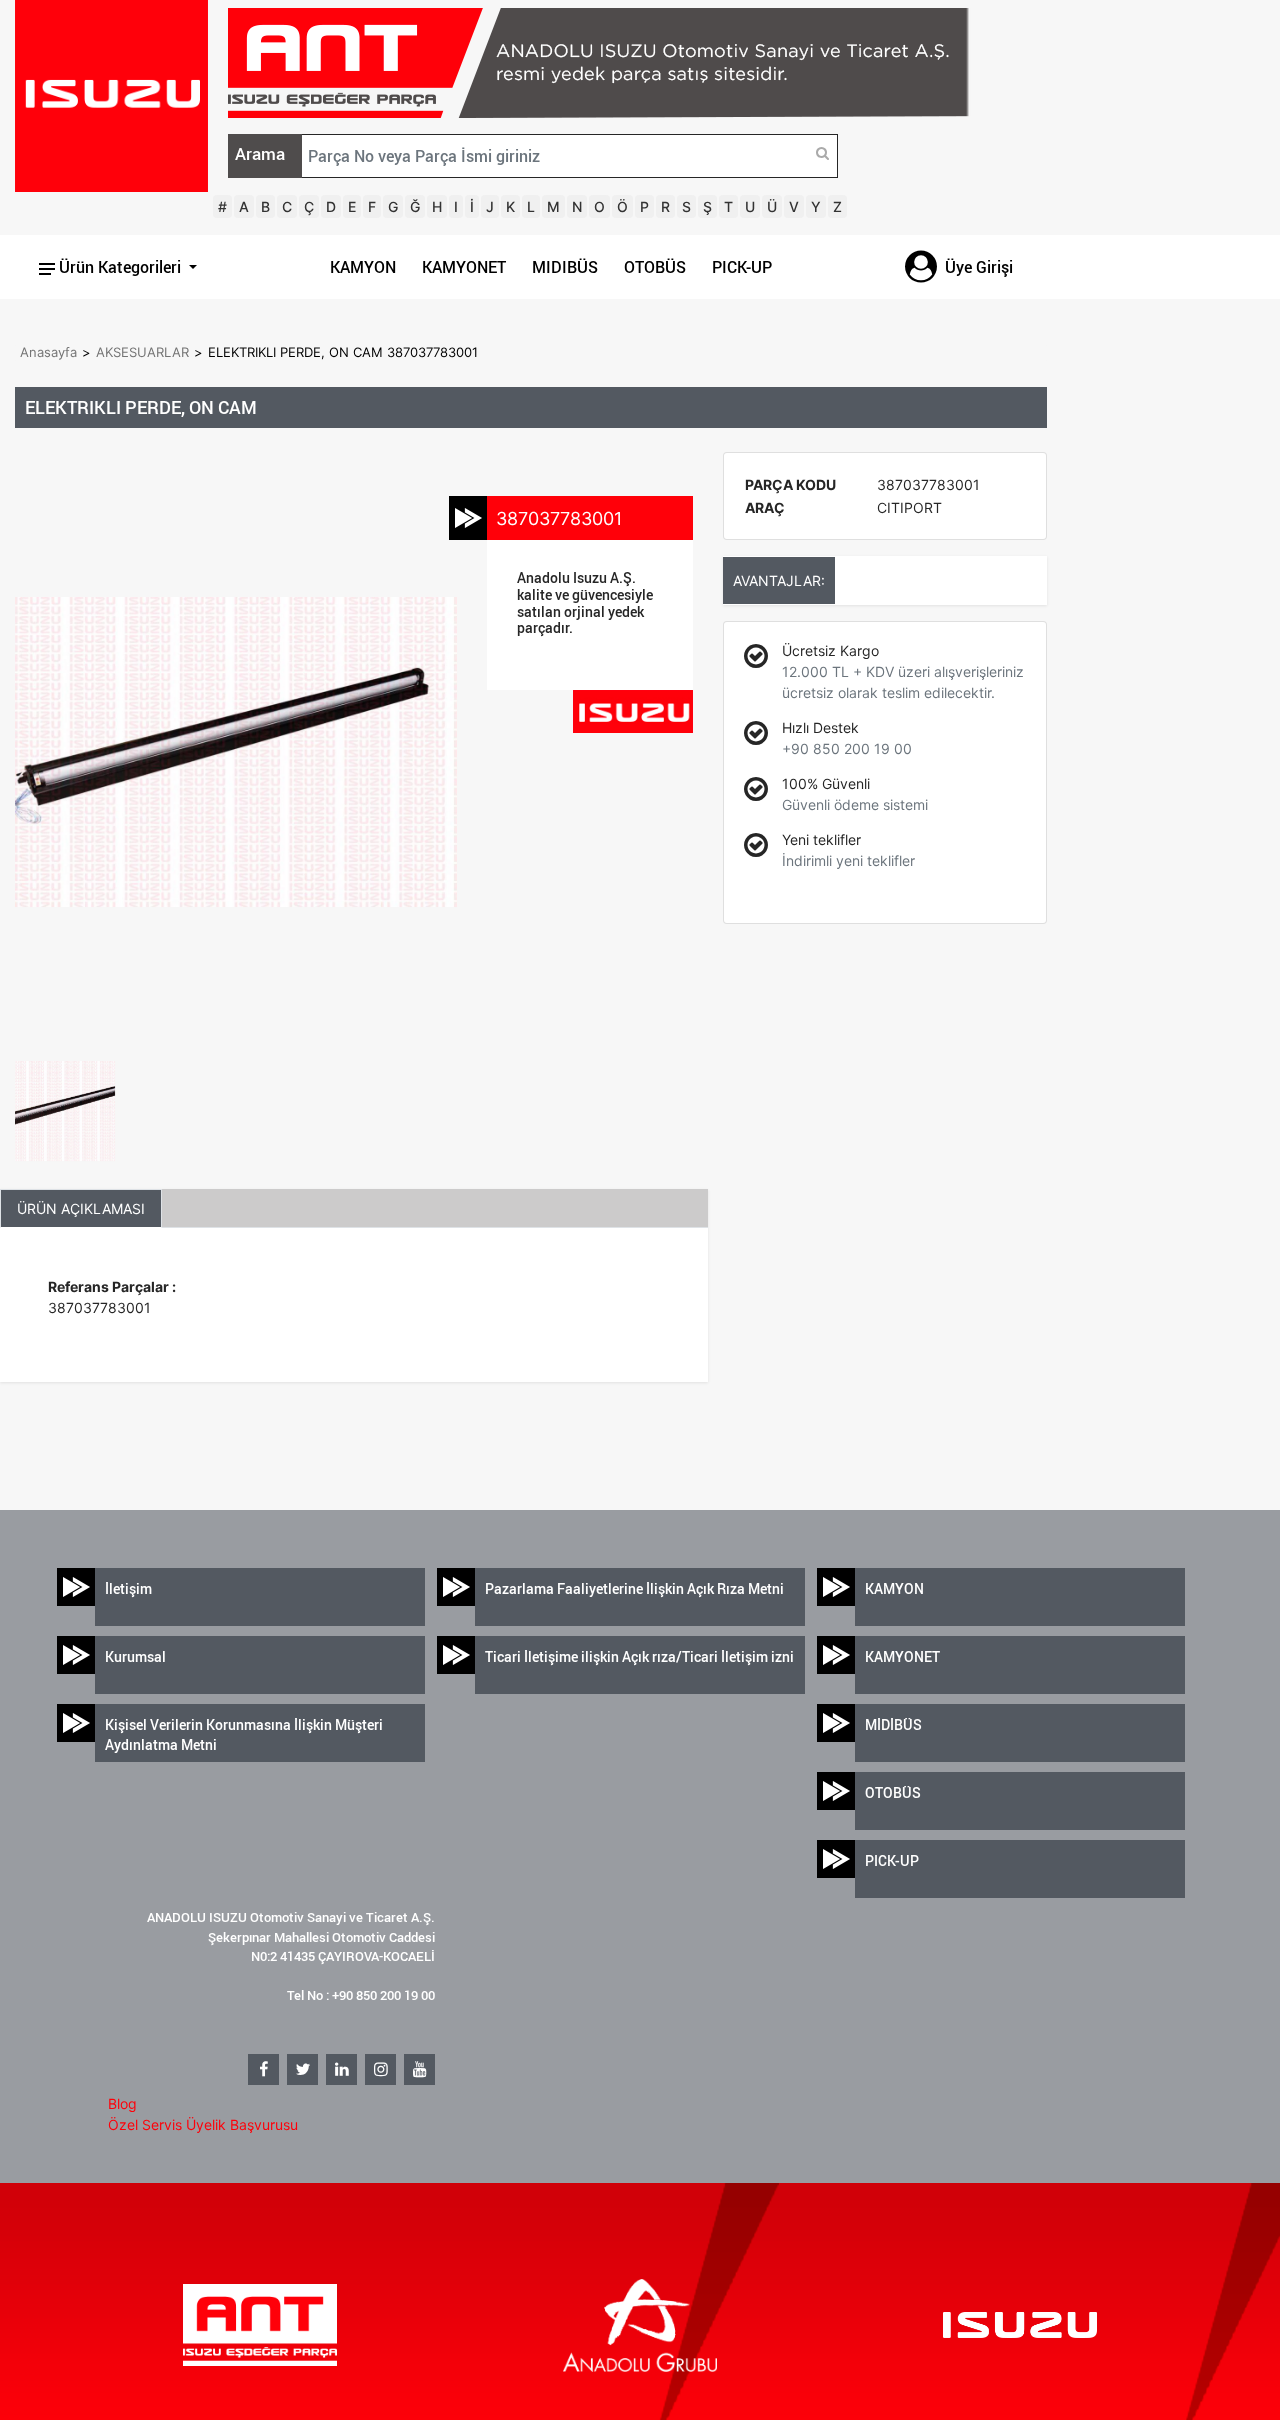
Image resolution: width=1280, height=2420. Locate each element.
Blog (122, 2103)
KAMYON (363, 267)
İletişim (128, 1588)
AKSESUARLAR (142, 352)
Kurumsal (135, 1656)
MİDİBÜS (893, 1724)
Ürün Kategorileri (120, 267)
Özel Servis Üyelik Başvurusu (203, 2124)
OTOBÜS (655, 267)
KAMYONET (464, 267)
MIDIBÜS (565, 267)
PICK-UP (742, 267)
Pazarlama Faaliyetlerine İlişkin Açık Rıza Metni (634, 1588)
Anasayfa (48, 352)
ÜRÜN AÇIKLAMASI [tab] (81, 1208)
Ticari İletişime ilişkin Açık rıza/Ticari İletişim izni (639, 1656)
